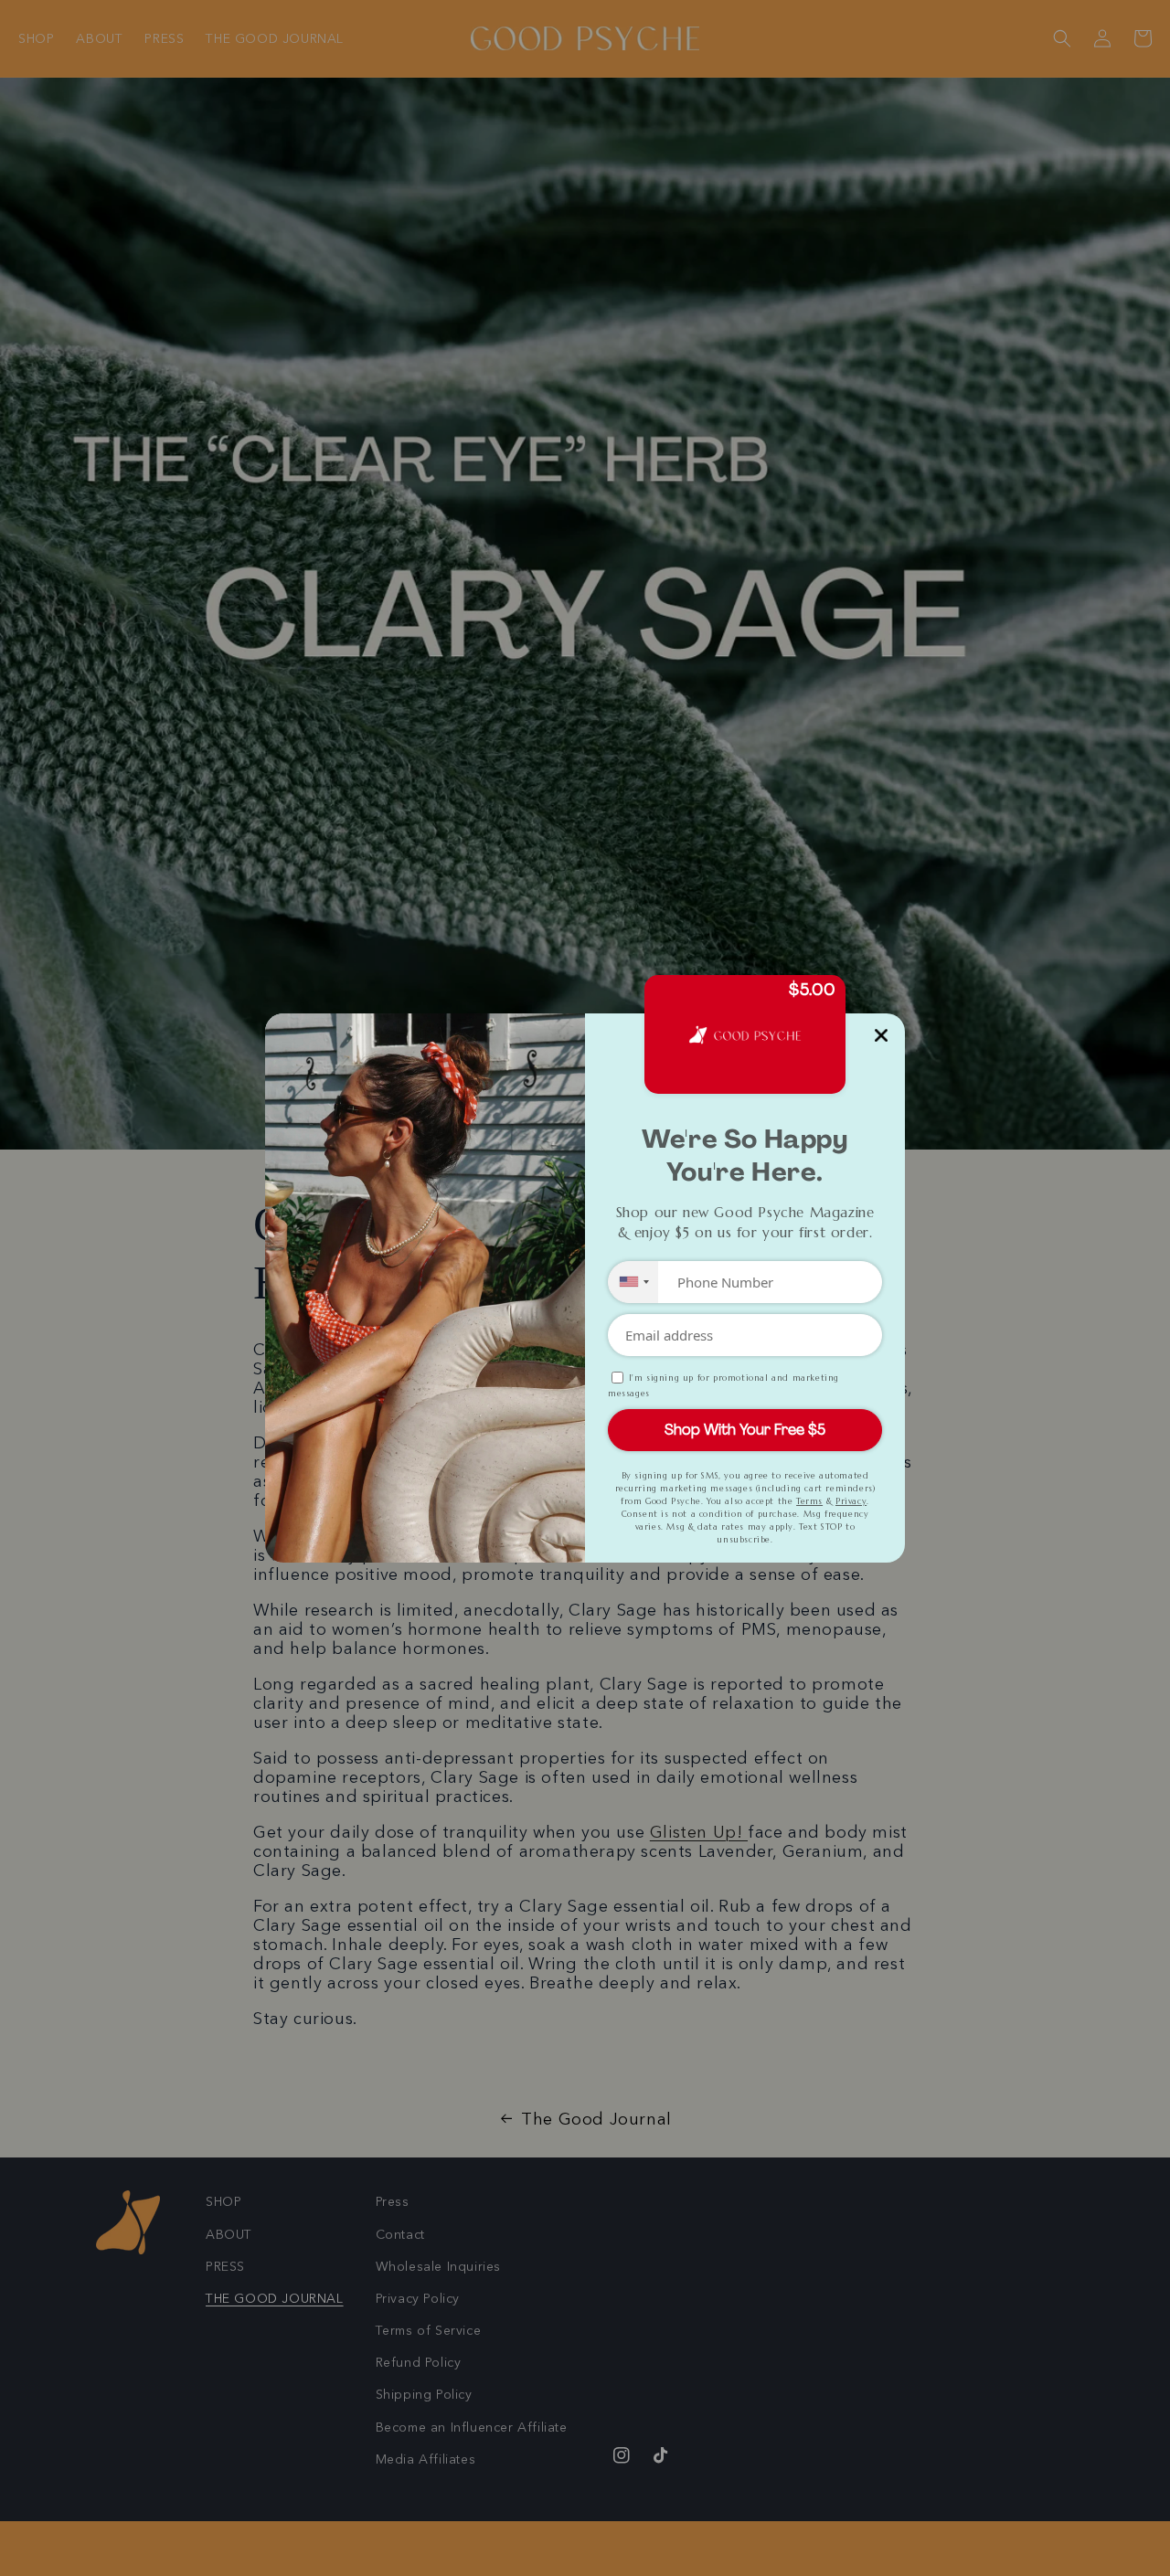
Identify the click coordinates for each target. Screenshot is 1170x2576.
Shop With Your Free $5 (745, 1430)
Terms (809, 1501)
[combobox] (633, 1282)
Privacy (851, 1501)
